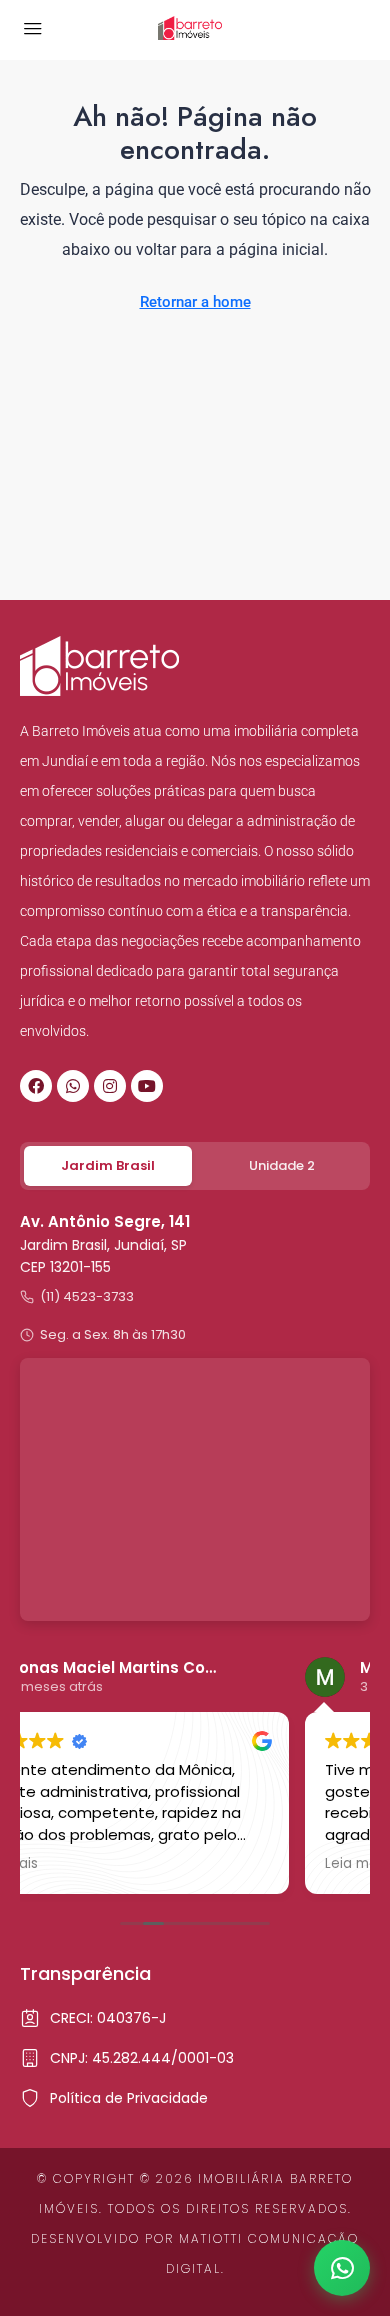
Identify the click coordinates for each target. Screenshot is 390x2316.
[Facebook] (36, 1086)
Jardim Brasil (108, 1165)
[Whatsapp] (73, 1086)
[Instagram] (110, 1086)
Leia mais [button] (95, 1864)
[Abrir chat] (342, 2268)
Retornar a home (195, 302)
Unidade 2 (282, 1165)
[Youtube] (147, 1086)
